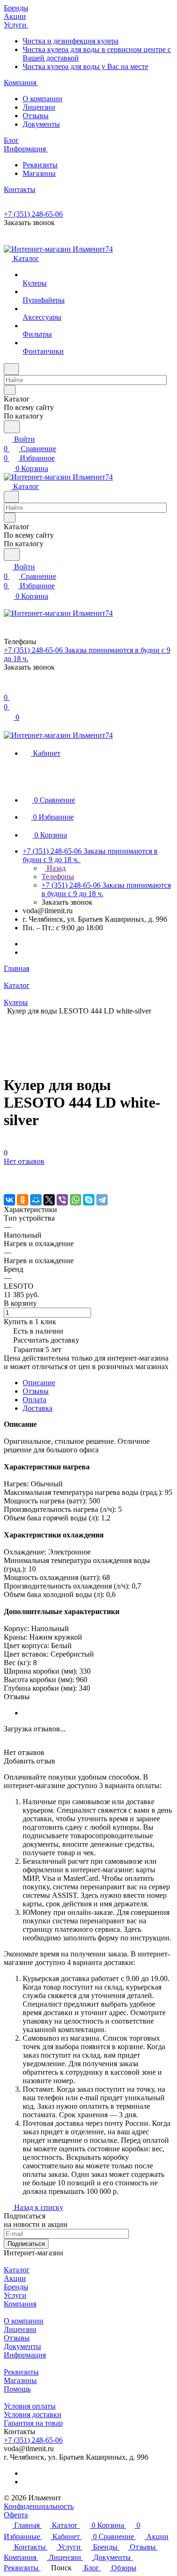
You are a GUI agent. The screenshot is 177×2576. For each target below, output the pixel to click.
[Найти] (12, 427)
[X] (49, 1200)
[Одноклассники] (23, 1200)
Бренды (16, 2287)
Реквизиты (40, 165)
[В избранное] (8, 1171)
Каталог (17, 2270)
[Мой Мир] (36, 1200)
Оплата (34, 1400)
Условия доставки (33, 2414)
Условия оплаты (30, 2406)
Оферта (16, 2515)
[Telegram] (102, 1200)
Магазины (39, 173)
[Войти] (8, 688)
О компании (42, 99)
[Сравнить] (8, 1180)
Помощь (17, 2389)
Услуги (15, 2295)
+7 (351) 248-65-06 (33, 214)
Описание (39, 1383)
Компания (20, 2304)
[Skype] (89, 1200)
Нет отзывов (24, 1161)
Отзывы (36, 116)
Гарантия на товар (33, 2423)
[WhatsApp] (76, 1200)
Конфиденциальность (39, 2506)
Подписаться (26, 2244)
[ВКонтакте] (9, 1200)
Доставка (38, 1408)
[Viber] (62, 1200)
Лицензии (39, 107)
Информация (25, 2355)
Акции (15, 2278)
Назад (55, 868)
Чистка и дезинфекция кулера (71, 41)
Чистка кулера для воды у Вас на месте (85, 66)
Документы (41, 124)
